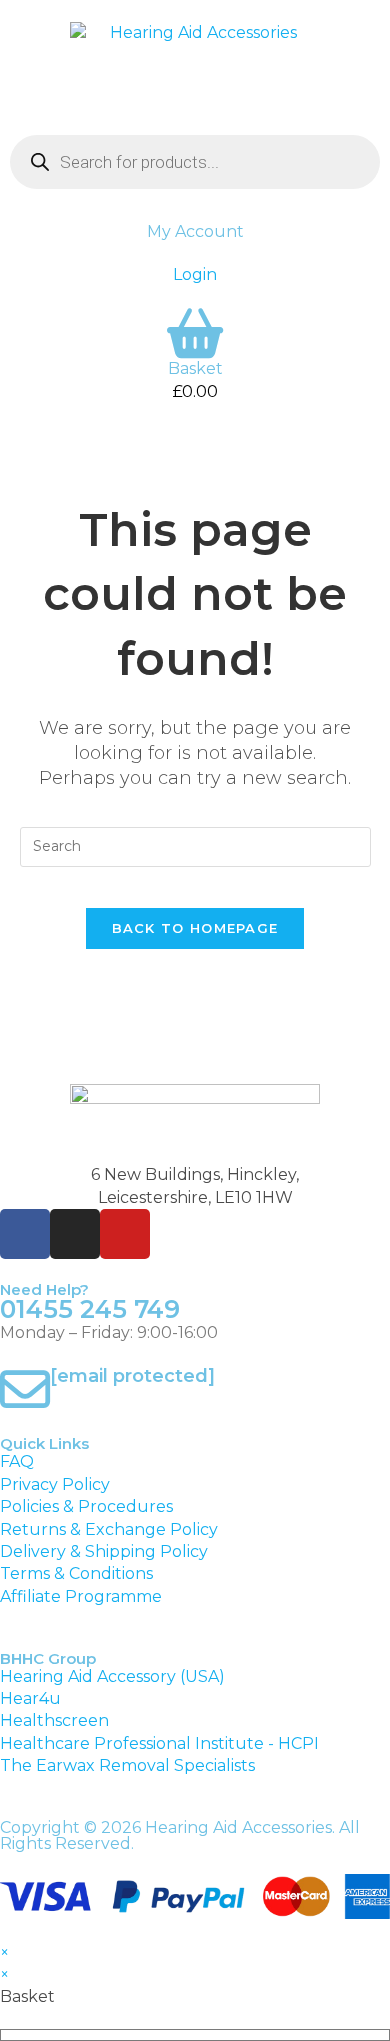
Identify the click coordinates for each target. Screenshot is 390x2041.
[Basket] (195, 333)
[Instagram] (75, 1234)
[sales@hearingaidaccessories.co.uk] (25, 1389)
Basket (195, 368)
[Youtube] (125, 1234)
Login (195, 274)
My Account (195, 231)
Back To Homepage (195, 928)
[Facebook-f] (25, 1234)
